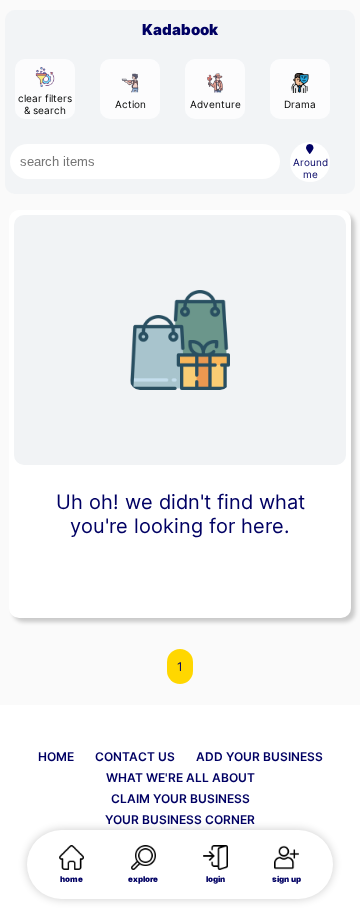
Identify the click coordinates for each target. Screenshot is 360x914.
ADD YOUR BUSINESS (259, 756)
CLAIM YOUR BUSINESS (180, 798)
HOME (56, 756)
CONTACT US (135, 756)
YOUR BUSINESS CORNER (180, 819)
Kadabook (180, 29)
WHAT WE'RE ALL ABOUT (180, 777)
